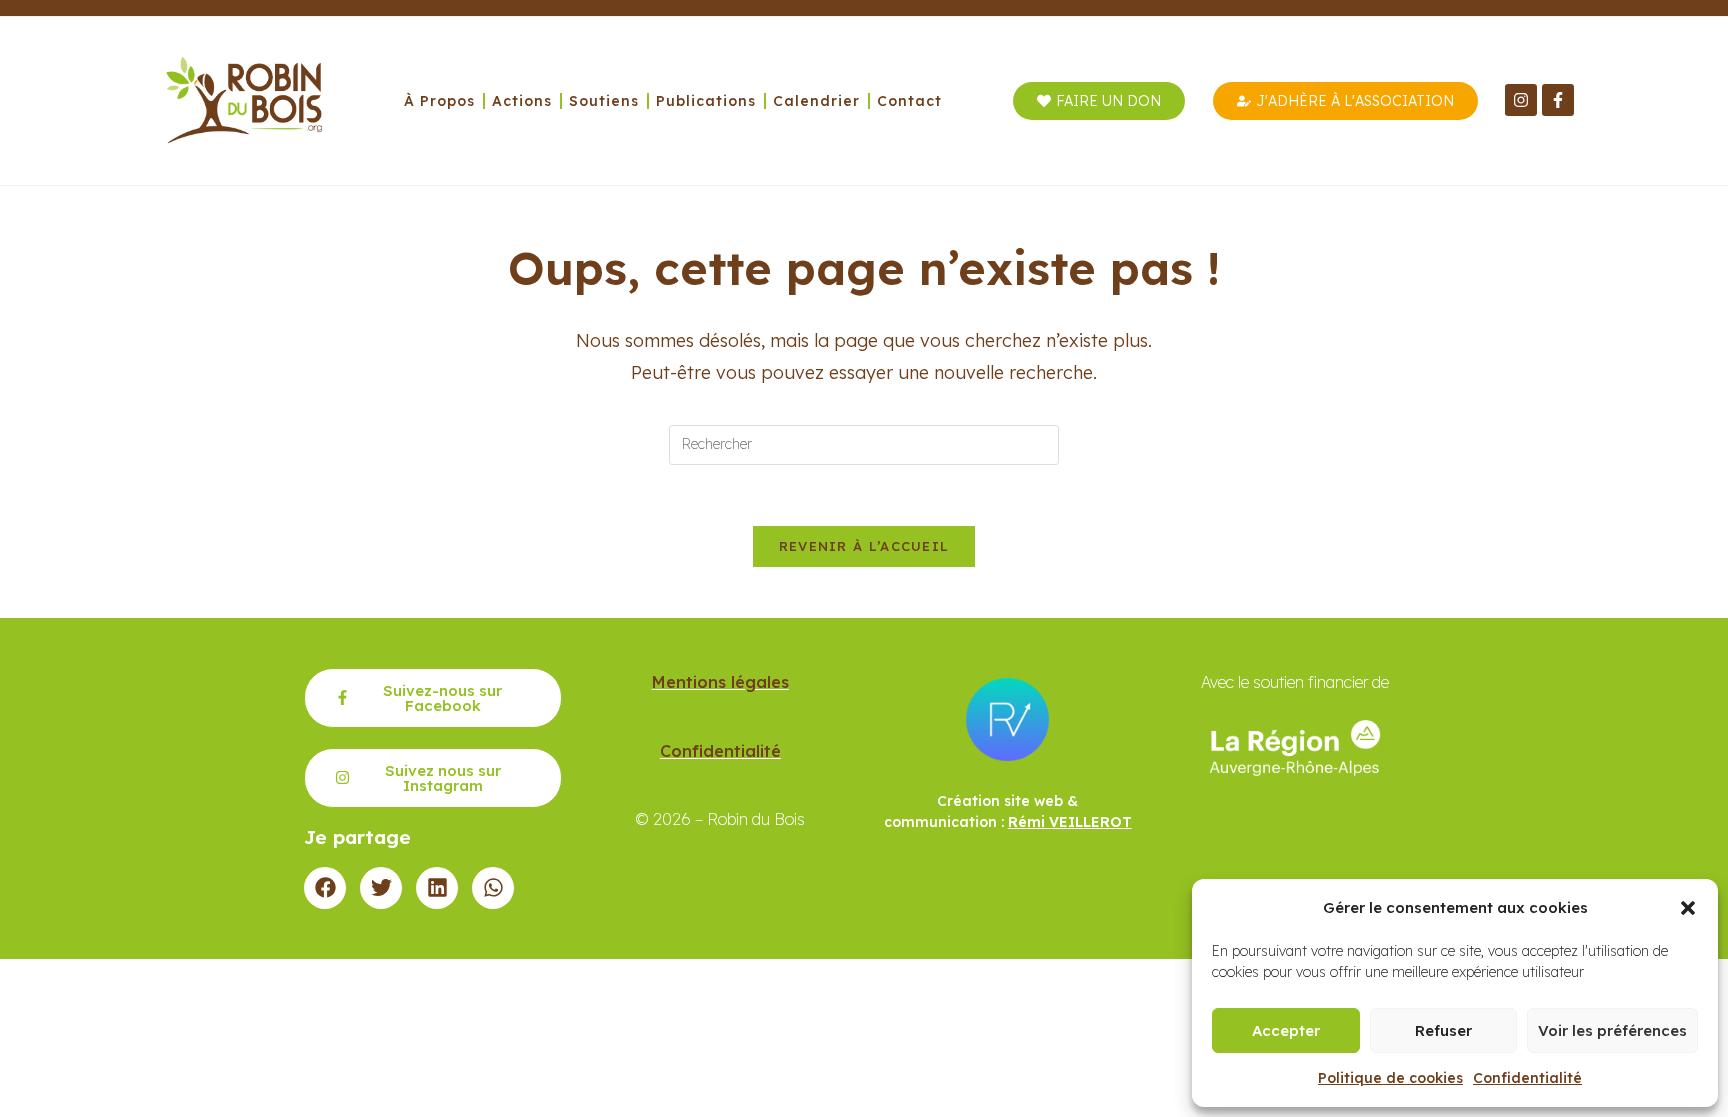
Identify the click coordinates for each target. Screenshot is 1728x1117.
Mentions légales (720, 682)
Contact (909, 101)
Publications (706, 101)
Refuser (1443, 1030)
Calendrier (816, 101)
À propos (439, 101)
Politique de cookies (1390, 1078)
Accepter (1286, 1030)
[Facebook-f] (1558, 100)
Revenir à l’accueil (864, 546)
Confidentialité (1527, 1078)
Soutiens (604, 101)
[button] (1688, 908)
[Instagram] (1521, 100)
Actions (522, 101)
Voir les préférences (1612, 1030)
